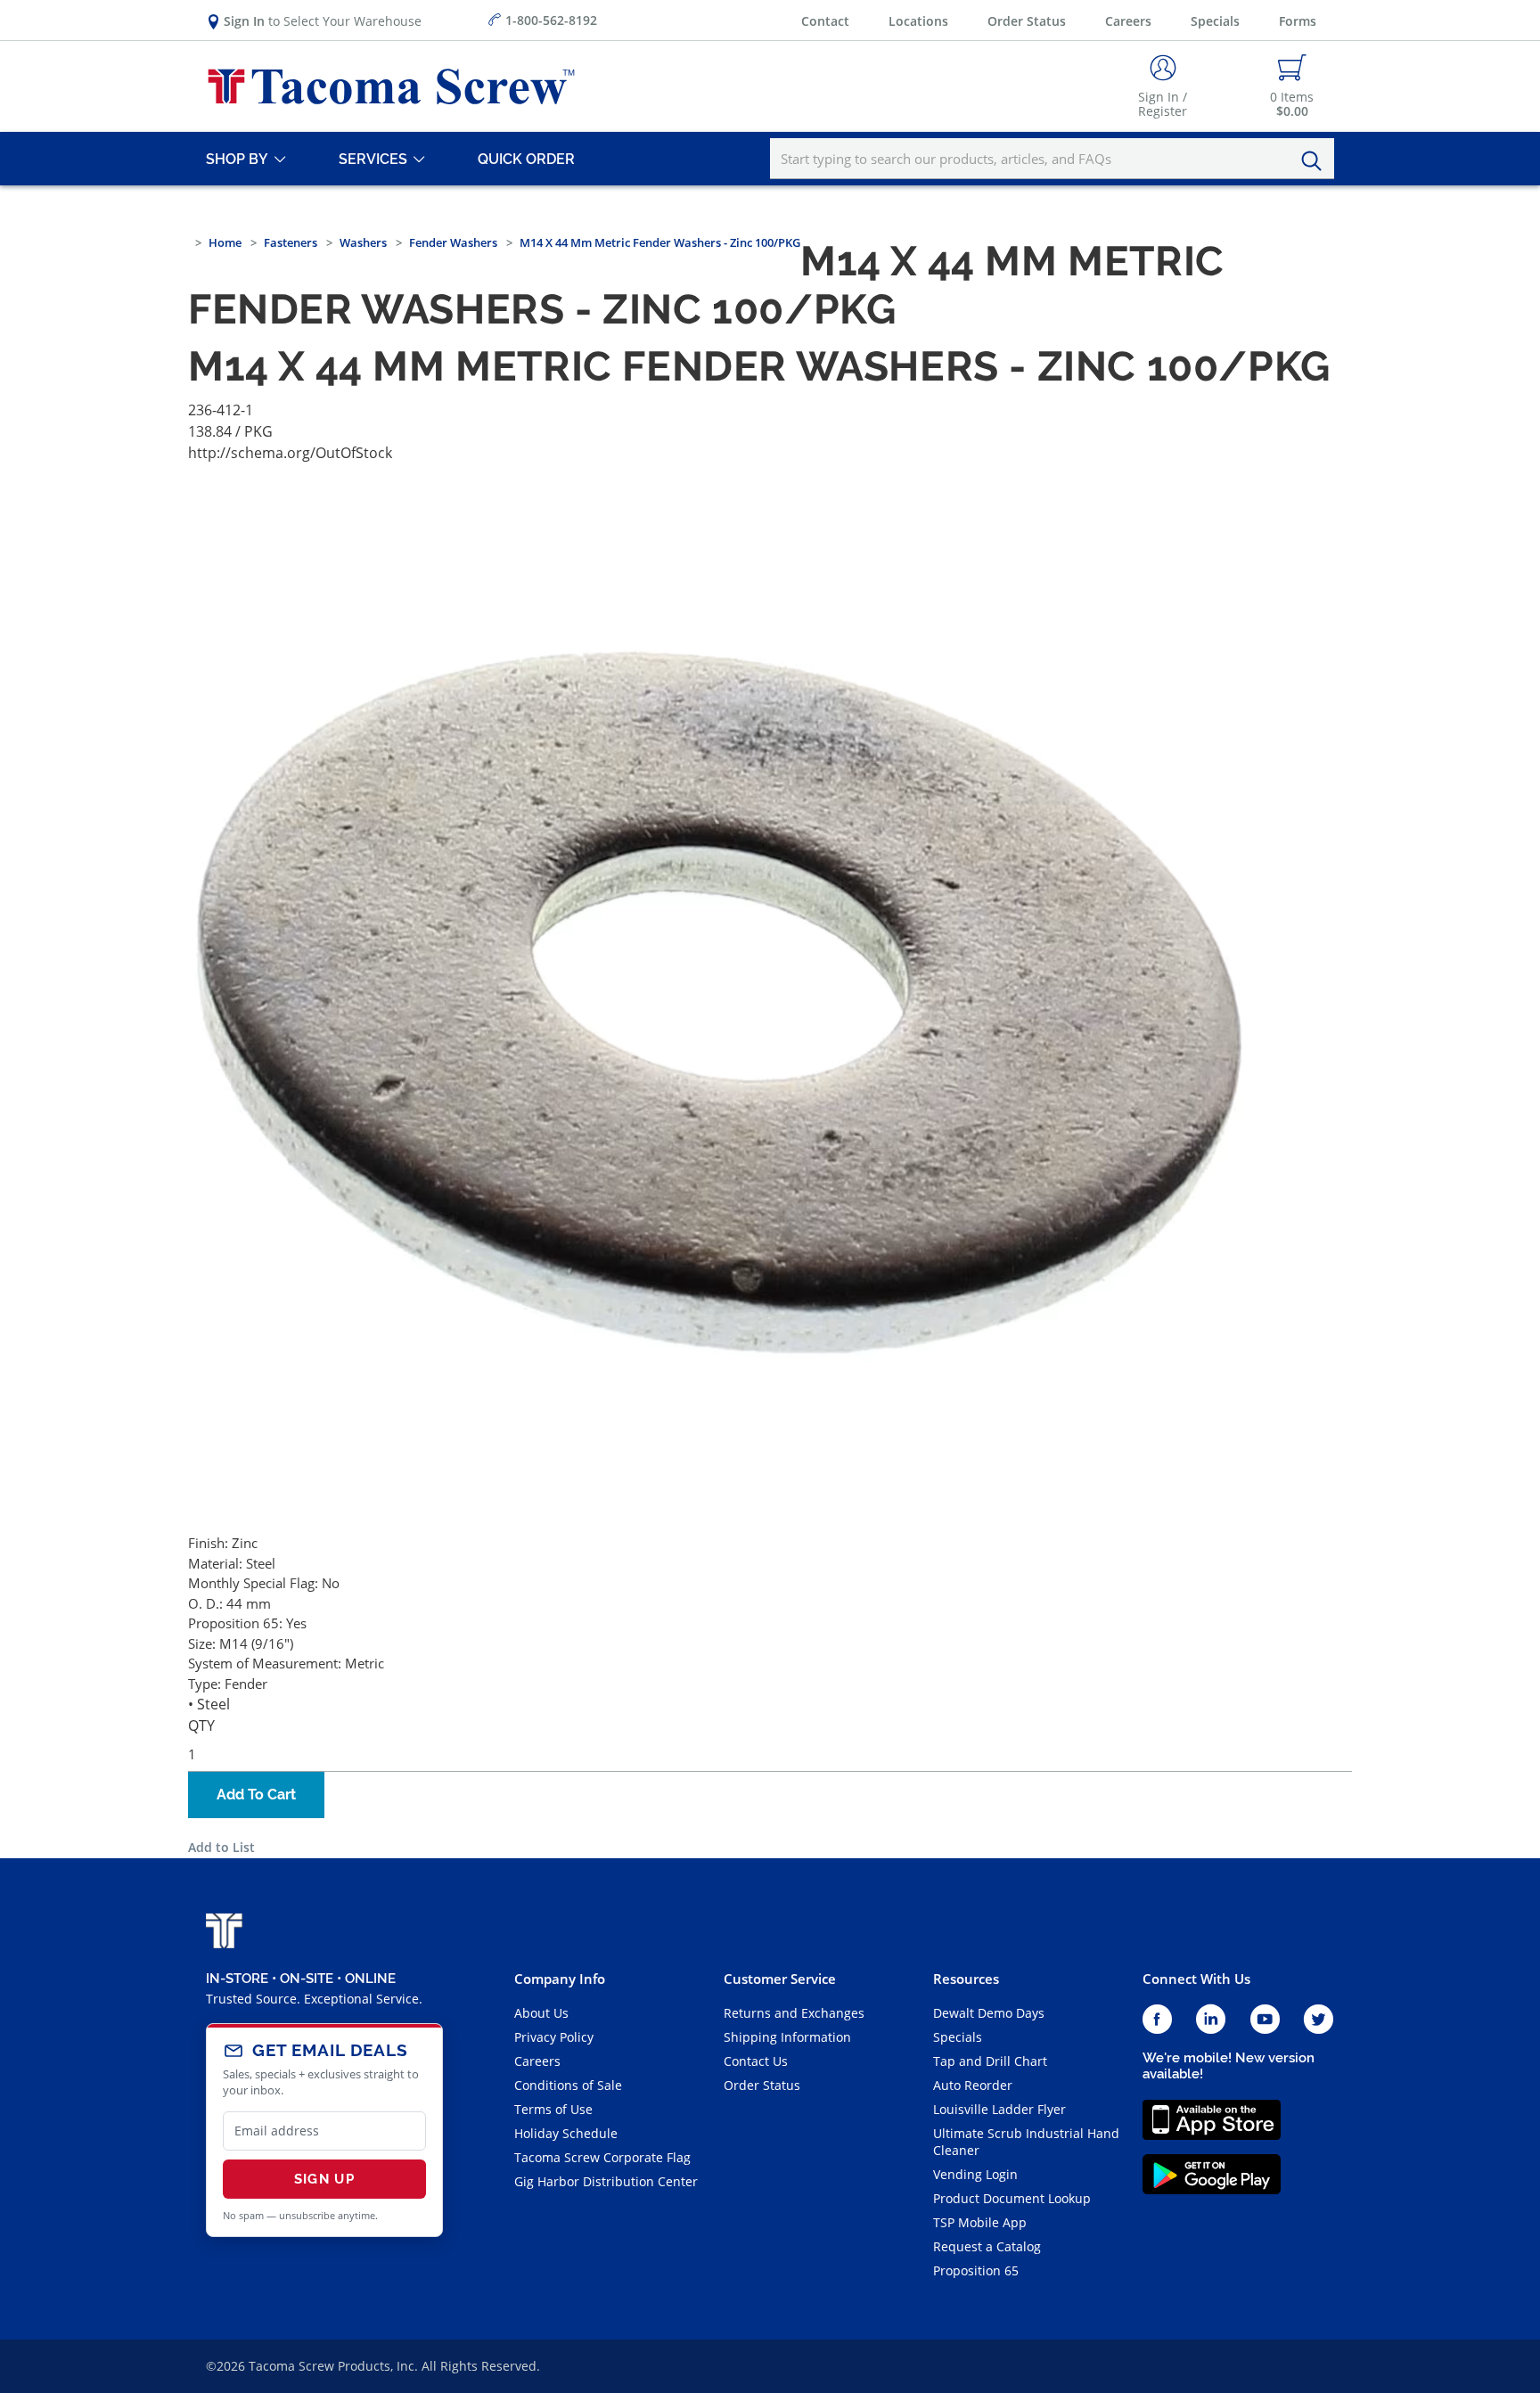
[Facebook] (1157, 2020)
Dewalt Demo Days (989, 2013)
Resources (966, 1979)
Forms (1298, 21)
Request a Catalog (987, 2246)
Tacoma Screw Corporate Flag (602, 2157)
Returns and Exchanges (794, 2013)
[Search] (1316, 161)
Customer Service (780, 1979)
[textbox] (1052, 159)
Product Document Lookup (1012, 2198)
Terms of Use (553, 2109)
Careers (1128, 21)
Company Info (560, 1979)
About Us (541, 2013)
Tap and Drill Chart (990, 2061)
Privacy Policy (554, 2037)
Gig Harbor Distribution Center (606, 2181)
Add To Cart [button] (256, 1795)
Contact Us (756, 2061)
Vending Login (975, 2174)
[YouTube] (1265, 2020)
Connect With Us (1196, 1979)
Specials (1215, 21)
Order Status (1027, 21)
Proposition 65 (976, 2270)
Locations (918, 21)
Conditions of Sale (568, 2085)
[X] (1319, 2020)
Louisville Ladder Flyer (999, 2109)
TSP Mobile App (980, 2222)
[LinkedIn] (1211, 2020)
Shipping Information (787, 2037)
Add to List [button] (221, 1847)
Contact (825, 21)
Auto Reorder (973, 2085)
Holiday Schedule (566, 2133)
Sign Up (324, 2179)
